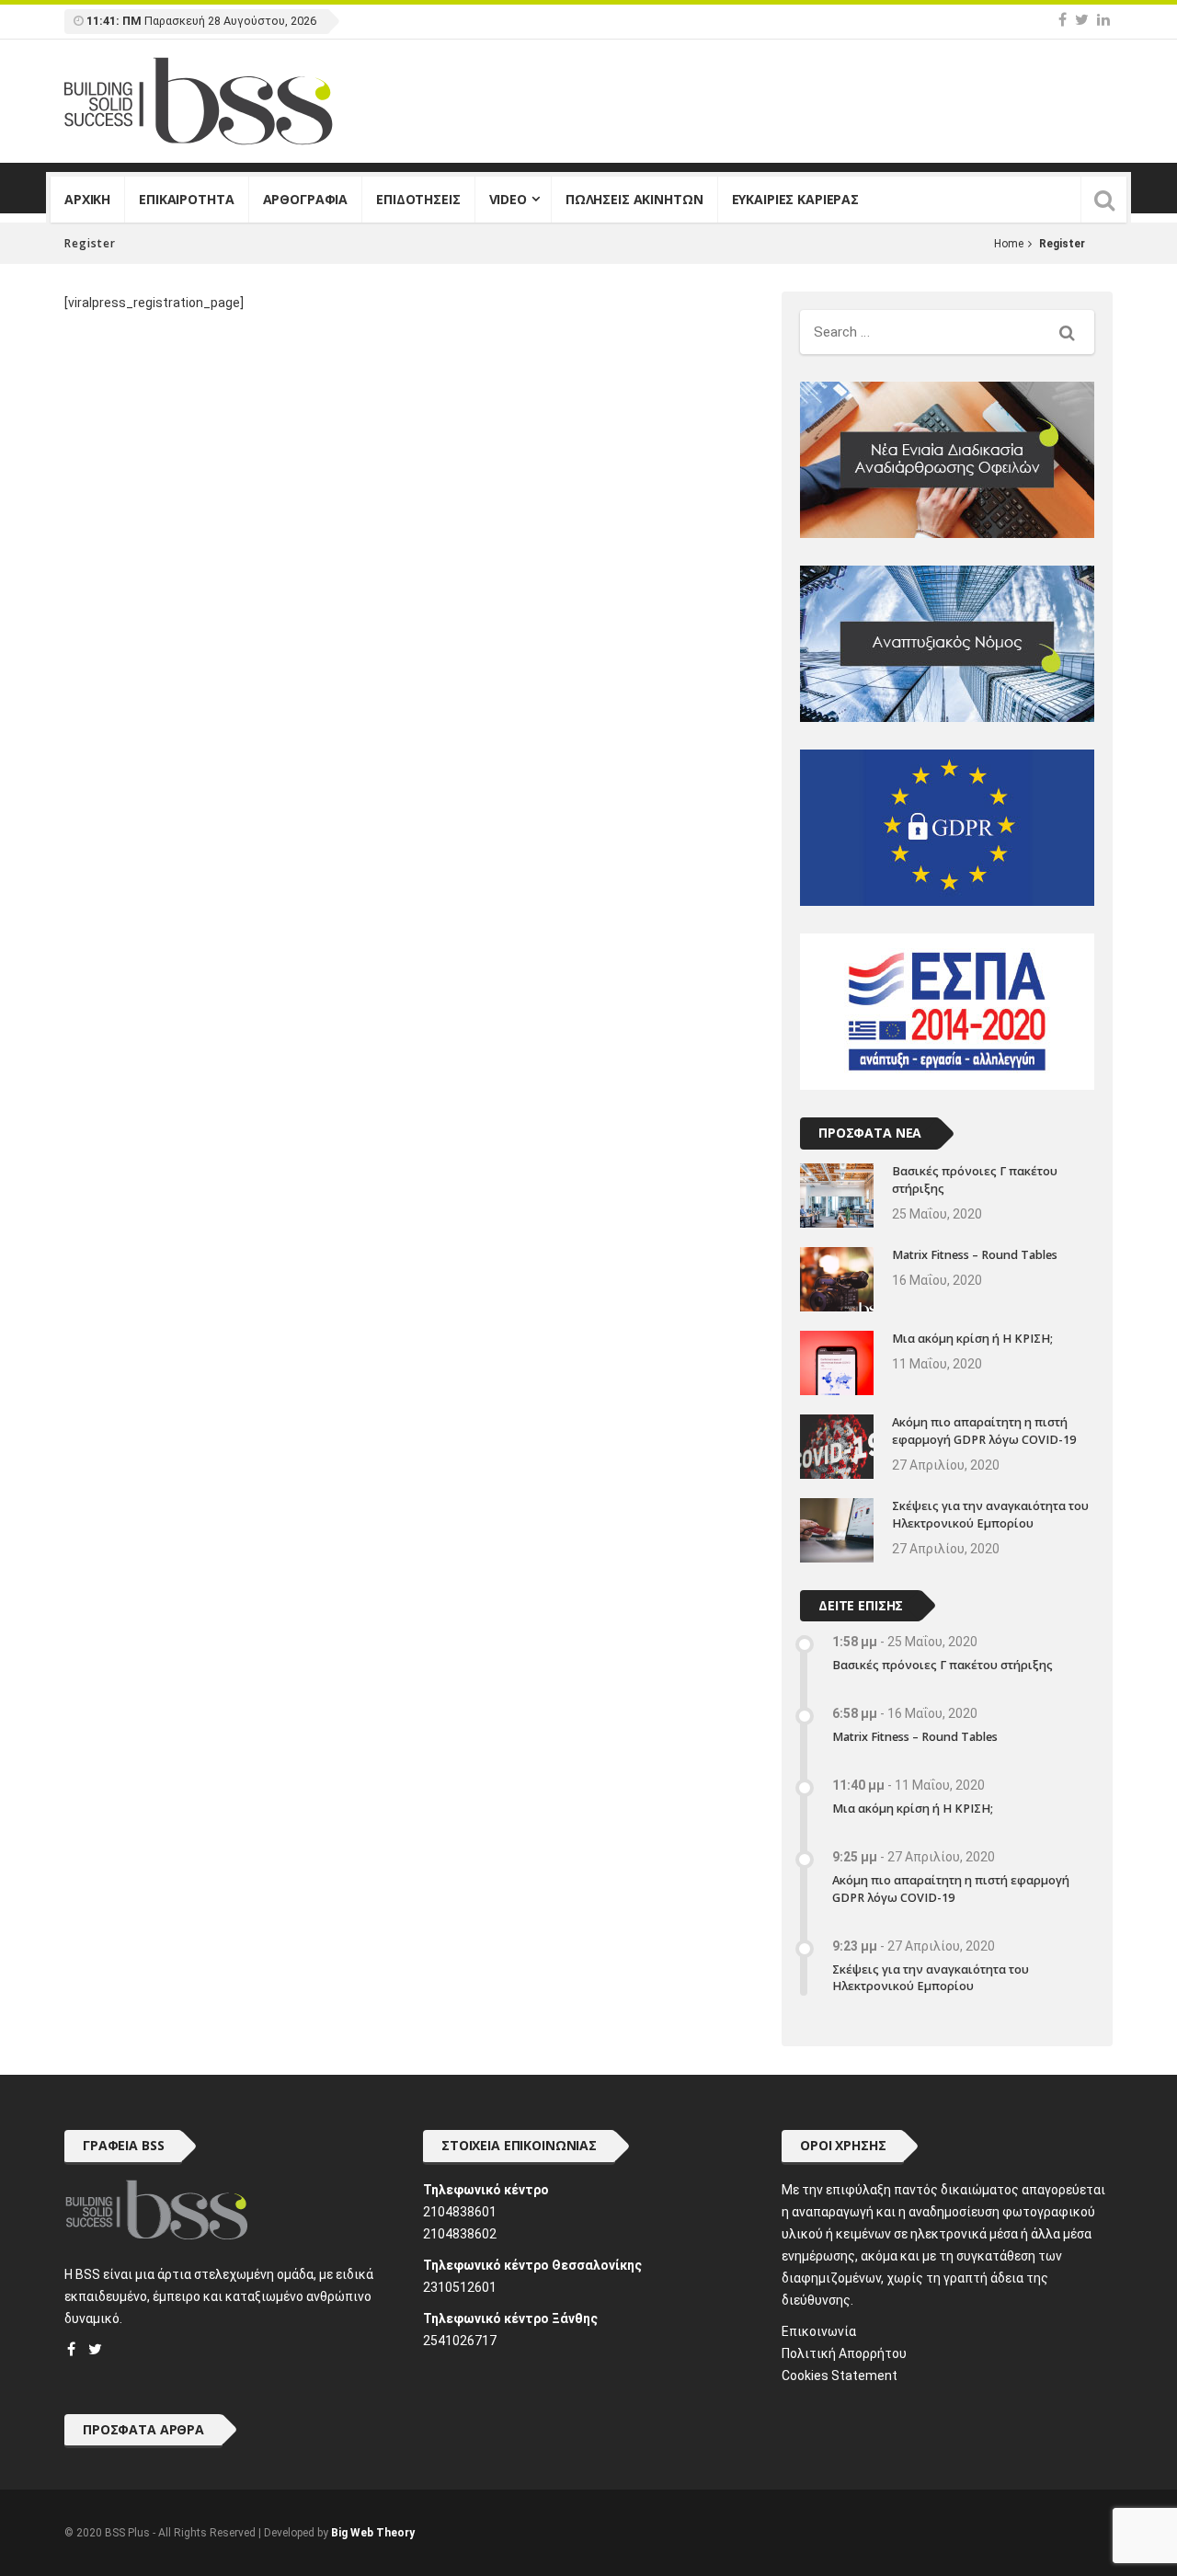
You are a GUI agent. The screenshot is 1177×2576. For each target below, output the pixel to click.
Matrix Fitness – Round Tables (975, 1255)
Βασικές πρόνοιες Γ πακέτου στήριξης (943, 1665)
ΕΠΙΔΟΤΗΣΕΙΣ (418, 199)
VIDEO (508, 199)
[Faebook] (71, 2349)
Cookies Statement (840, 2376)
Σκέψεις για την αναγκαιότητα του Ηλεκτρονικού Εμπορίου (990, 1515)
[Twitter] (1082, 20)
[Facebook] (1063, 20)
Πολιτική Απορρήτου (844, 2353)
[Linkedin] (1103, 20)
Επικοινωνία (819, 2331)
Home (1009, 244)
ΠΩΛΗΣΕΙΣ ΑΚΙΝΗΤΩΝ (634, 199)
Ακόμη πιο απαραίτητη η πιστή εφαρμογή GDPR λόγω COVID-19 (984, 1431)
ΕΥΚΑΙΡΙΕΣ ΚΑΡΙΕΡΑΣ (795, 199)
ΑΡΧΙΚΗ (87, 199)
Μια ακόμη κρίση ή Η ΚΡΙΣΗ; (972, 1339)
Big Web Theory (373, 2533)
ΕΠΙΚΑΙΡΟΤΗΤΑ (186, 199)
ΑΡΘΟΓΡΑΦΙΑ (306, 199)
